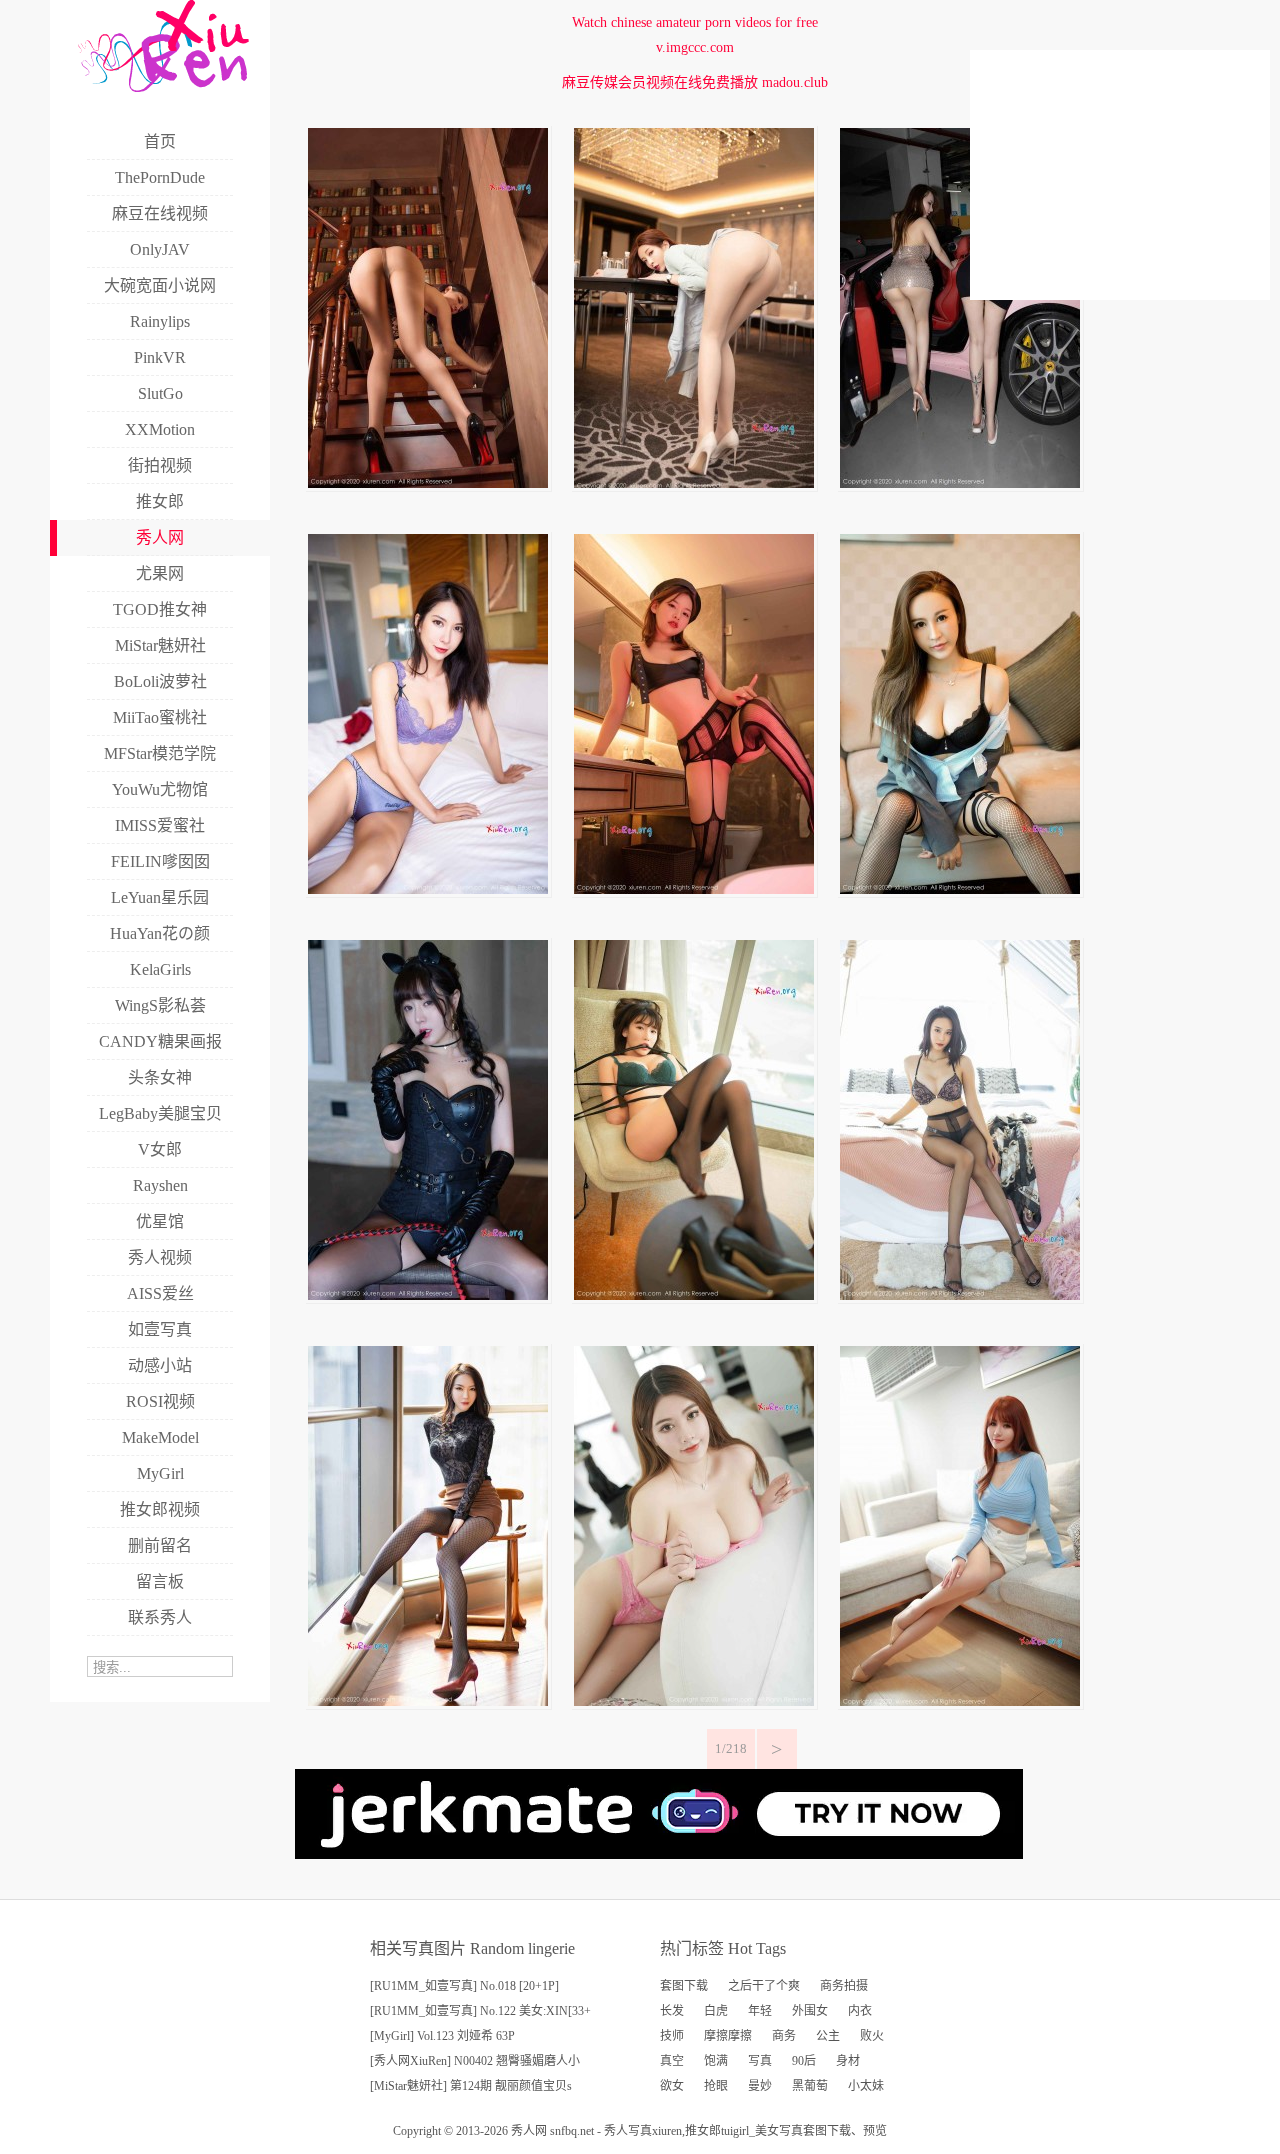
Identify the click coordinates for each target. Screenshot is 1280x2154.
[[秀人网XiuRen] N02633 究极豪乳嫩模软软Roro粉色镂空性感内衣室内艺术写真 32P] (694, 1701)
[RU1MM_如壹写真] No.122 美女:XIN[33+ (480, 2011)
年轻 (760, 2011)
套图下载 (684, 1986)
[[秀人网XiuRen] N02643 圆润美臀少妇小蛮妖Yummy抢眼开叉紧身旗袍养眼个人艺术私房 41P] (428, 483)
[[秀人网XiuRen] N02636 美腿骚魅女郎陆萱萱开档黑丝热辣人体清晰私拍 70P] (694, 1295)
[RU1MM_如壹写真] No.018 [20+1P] (464, 1986)
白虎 (716, 2011)
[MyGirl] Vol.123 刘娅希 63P (442, 2036)
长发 (672, 2011)
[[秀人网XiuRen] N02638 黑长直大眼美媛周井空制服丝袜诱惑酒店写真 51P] (960, 889)
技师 (672, 2036)
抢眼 (716, 2086)
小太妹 (866, 2086)
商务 (784, 2036)
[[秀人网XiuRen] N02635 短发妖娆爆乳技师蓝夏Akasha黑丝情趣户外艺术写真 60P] (960, 1295)
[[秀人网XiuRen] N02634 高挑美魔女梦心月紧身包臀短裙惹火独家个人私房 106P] (428, 1701)
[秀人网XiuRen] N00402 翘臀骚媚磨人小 (475, 2061)
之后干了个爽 (764, 1986)
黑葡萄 (810, 2086)
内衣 (860, 2011)
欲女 (672, 2086)
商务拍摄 (844, 1986)
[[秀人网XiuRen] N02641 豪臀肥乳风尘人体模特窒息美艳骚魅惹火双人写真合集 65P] (960, 483)
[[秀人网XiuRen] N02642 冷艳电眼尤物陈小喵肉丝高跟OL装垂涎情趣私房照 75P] (694, 483)
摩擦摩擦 (728, 2036)
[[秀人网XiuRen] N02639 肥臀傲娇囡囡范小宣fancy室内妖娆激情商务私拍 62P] (694, 889)
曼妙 (760, 2086)
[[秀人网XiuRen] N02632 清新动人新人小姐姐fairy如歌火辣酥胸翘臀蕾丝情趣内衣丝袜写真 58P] (960, 1701)
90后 (804, 2061)
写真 (760, 2061)
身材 (848, 2061)
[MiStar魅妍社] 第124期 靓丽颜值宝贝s (471, 2086)
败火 (872, 2036)
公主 (828, 2036)
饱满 (716, 2061)
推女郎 (703, 2131)
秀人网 (529, 2131)
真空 (672, 2061)
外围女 (810, 2011)
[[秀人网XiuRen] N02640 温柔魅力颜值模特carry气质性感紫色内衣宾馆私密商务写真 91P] (428, 889)
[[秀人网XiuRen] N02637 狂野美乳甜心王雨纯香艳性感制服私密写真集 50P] (428, 1295)
